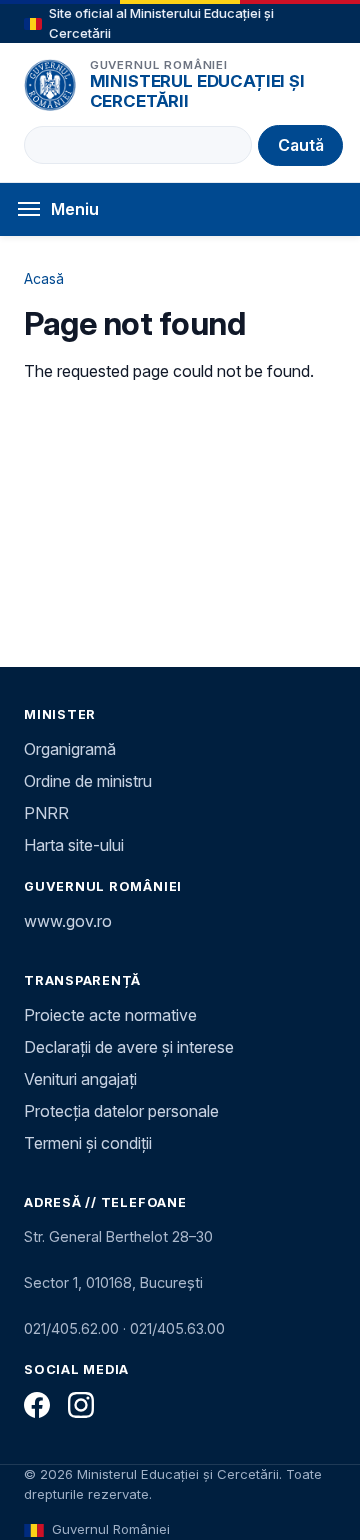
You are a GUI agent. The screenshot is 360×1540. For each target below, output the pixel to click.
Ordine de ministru (88, 781)
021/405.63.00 (177, 1328)
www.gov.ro (68, 921)
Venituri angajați (80, 1079)
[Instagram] (81, 1405)
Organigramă (70, 749)
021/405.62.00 (71, 1328)
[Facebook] (37, 1405)
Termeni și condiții (88, 1143)
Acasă (44, 278)
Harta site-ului (74, 845)
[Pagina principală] (50, 85)
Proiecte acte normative (110, 1015)
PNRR (46, 813)
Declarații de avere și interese (129, 1047)
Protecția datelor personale (121, 1111)
